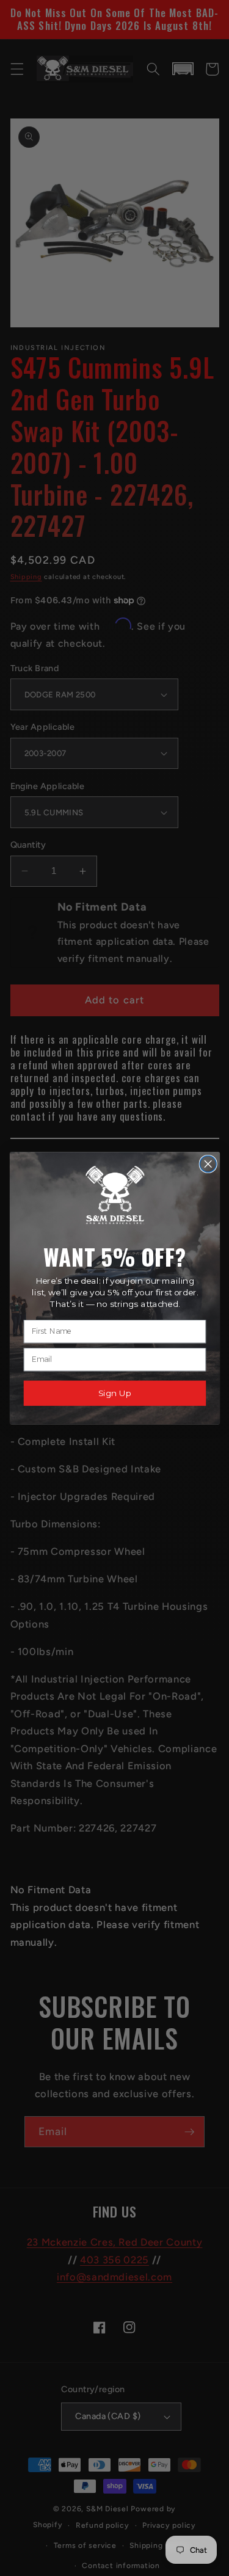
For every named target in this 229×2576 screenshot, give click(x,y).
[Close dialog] (208, 1164)
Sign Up (114, 1393)
